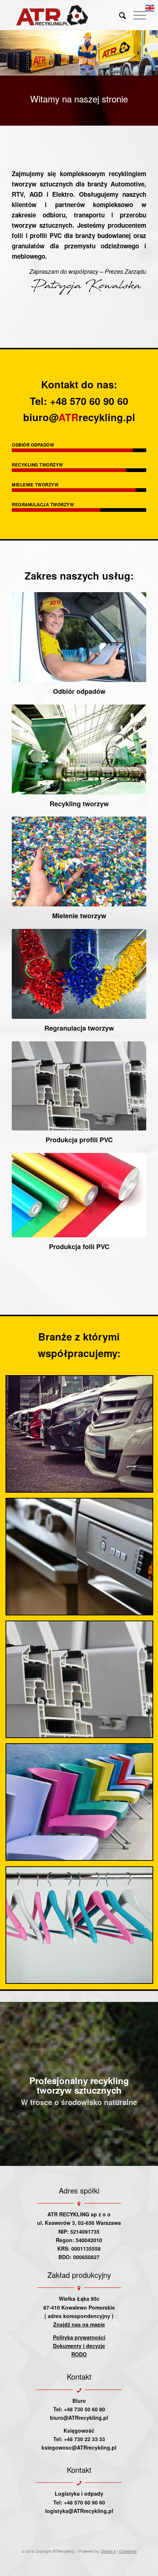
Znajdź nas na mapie (79, 2324)
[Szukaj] (119, 15)
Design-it (108, 2551)
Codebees (128, 2551)
